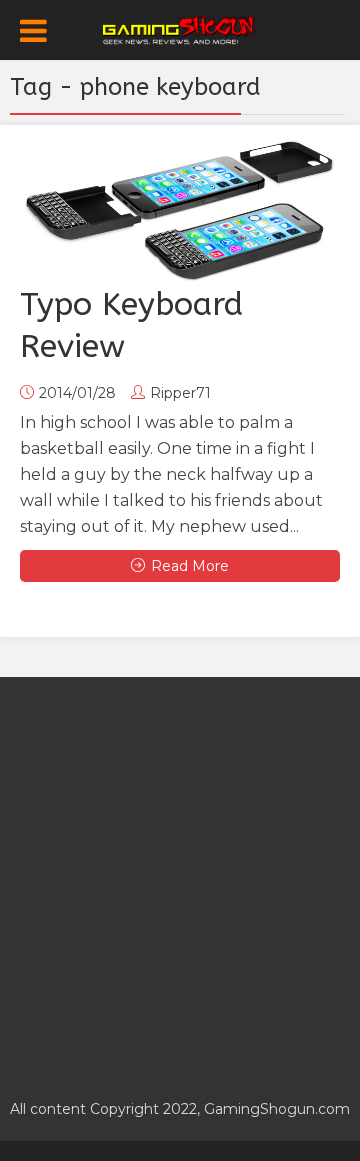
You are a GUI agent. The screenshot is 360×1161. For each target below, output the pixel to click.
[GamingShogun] (180, 28)
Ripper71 (180, 393)
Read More (190, 566)
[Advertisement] (180, 877)
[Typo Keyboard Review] (180, 209)
